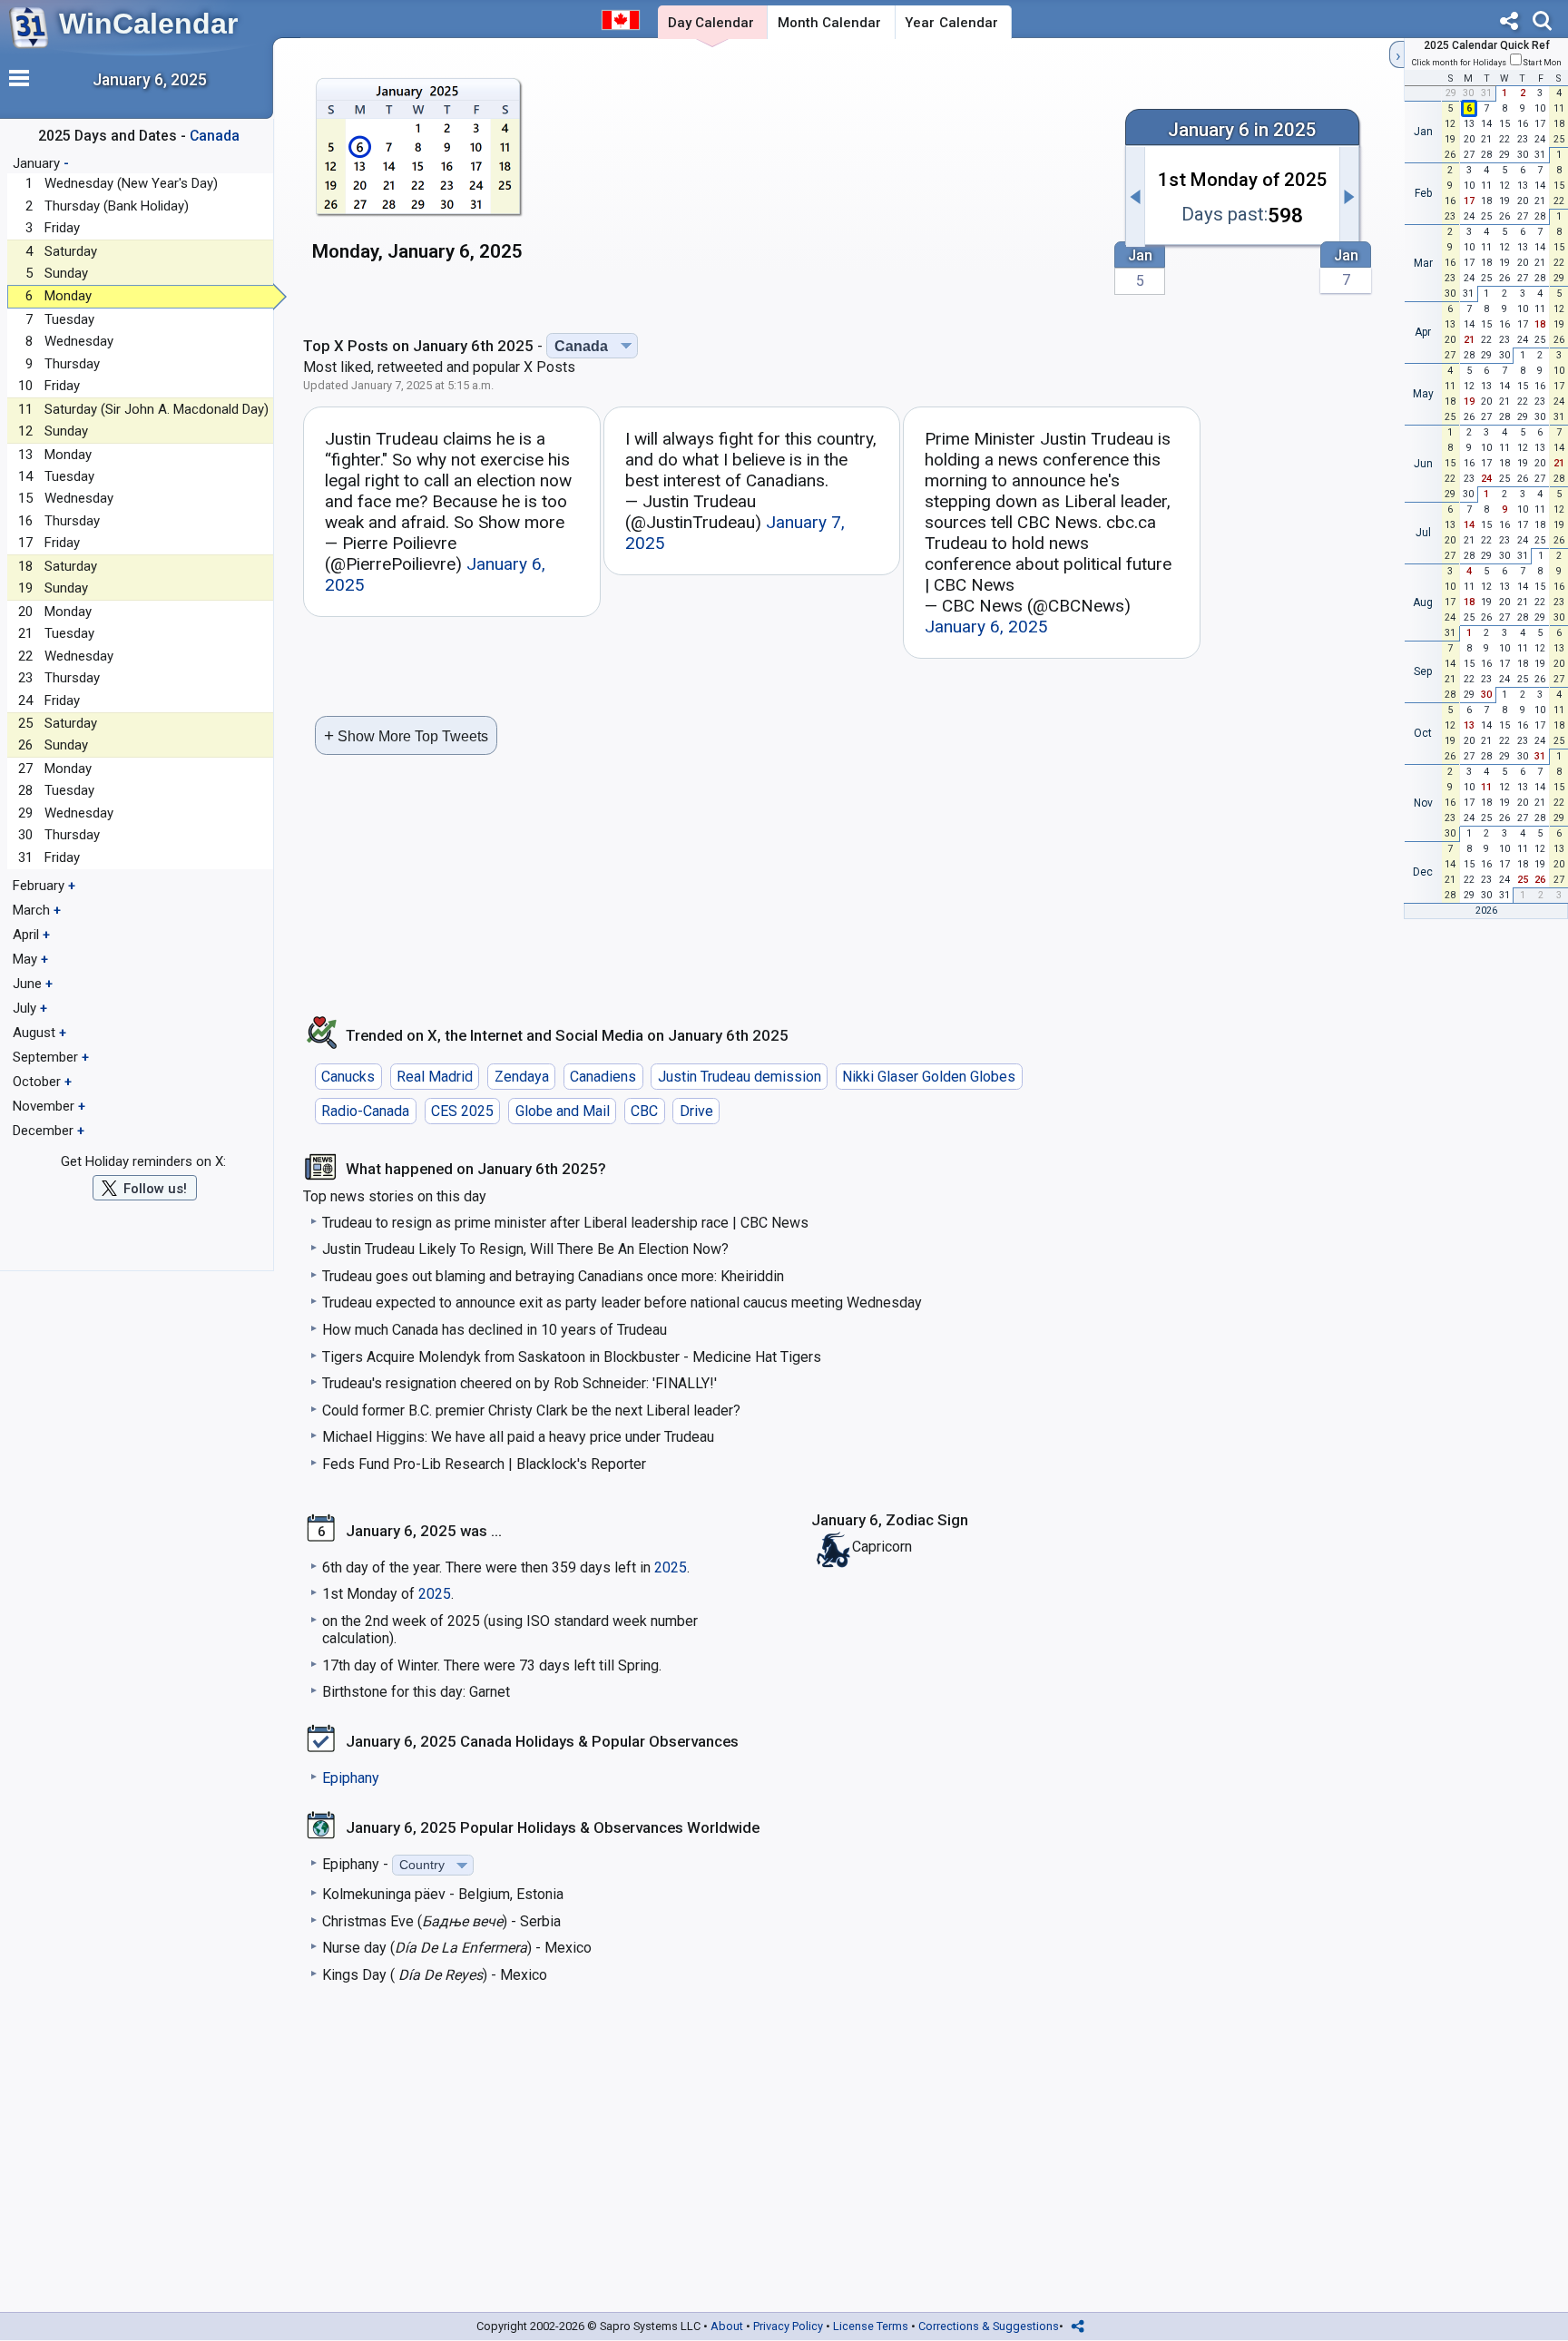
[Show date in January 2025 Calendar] (418, 177)
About (727, 2326)
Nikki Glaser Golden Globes (929, 1077)
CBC (644, 1111)
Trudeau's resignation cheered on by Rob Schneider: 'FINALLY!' (519, 1383)
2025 (671, 1567)
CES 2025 (462, 1111)
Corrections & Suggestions (989, 2326)
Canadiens (603, 1077)
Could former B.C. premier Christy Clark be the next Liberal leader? (531, 1410)
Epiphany (351, 1778)
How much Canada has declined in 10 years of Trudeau (495, 1330)
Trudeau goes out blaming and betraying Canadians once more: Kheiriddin (553, 1276)
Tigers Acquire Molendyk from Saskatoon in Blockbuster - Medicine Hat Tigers (572, 1357)
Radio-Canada (365, 1111)
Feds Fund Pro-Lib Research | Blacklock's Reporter (484, 1464)
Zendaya (522, 1077)
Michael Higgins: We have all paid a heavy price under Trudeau (518, 1437)
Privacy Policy (788, 2326)
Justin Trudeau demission (740, 1077)
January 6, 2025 (986, 627)
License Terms (871, 2326)
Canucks (348, 1077)
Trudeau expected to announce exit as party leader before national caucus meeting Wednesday (622, 1303)
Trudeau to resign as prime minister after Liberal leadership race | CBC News (565, 1223)
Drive (696, 1111)
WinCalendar (148, 24)
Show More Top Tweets (406, 735)
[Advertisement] (828, 188)
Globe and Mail (563, 1111)
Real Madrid (435, 1077)
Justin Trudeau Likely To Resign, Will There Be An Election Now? (525, 1249)
